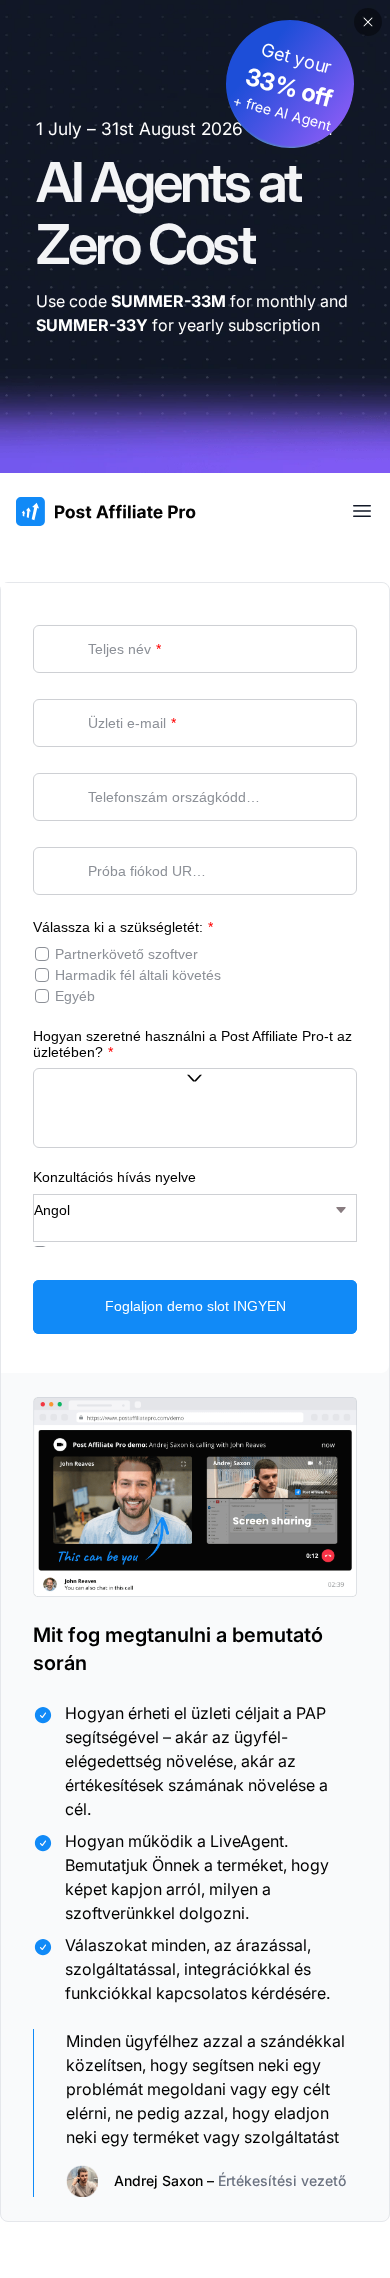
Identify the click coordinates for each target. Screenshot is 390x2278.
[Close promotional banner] (368, 22)
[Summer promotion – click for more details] (195, 236)
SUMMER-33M (168, 301)
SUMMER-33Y (92, 325)
